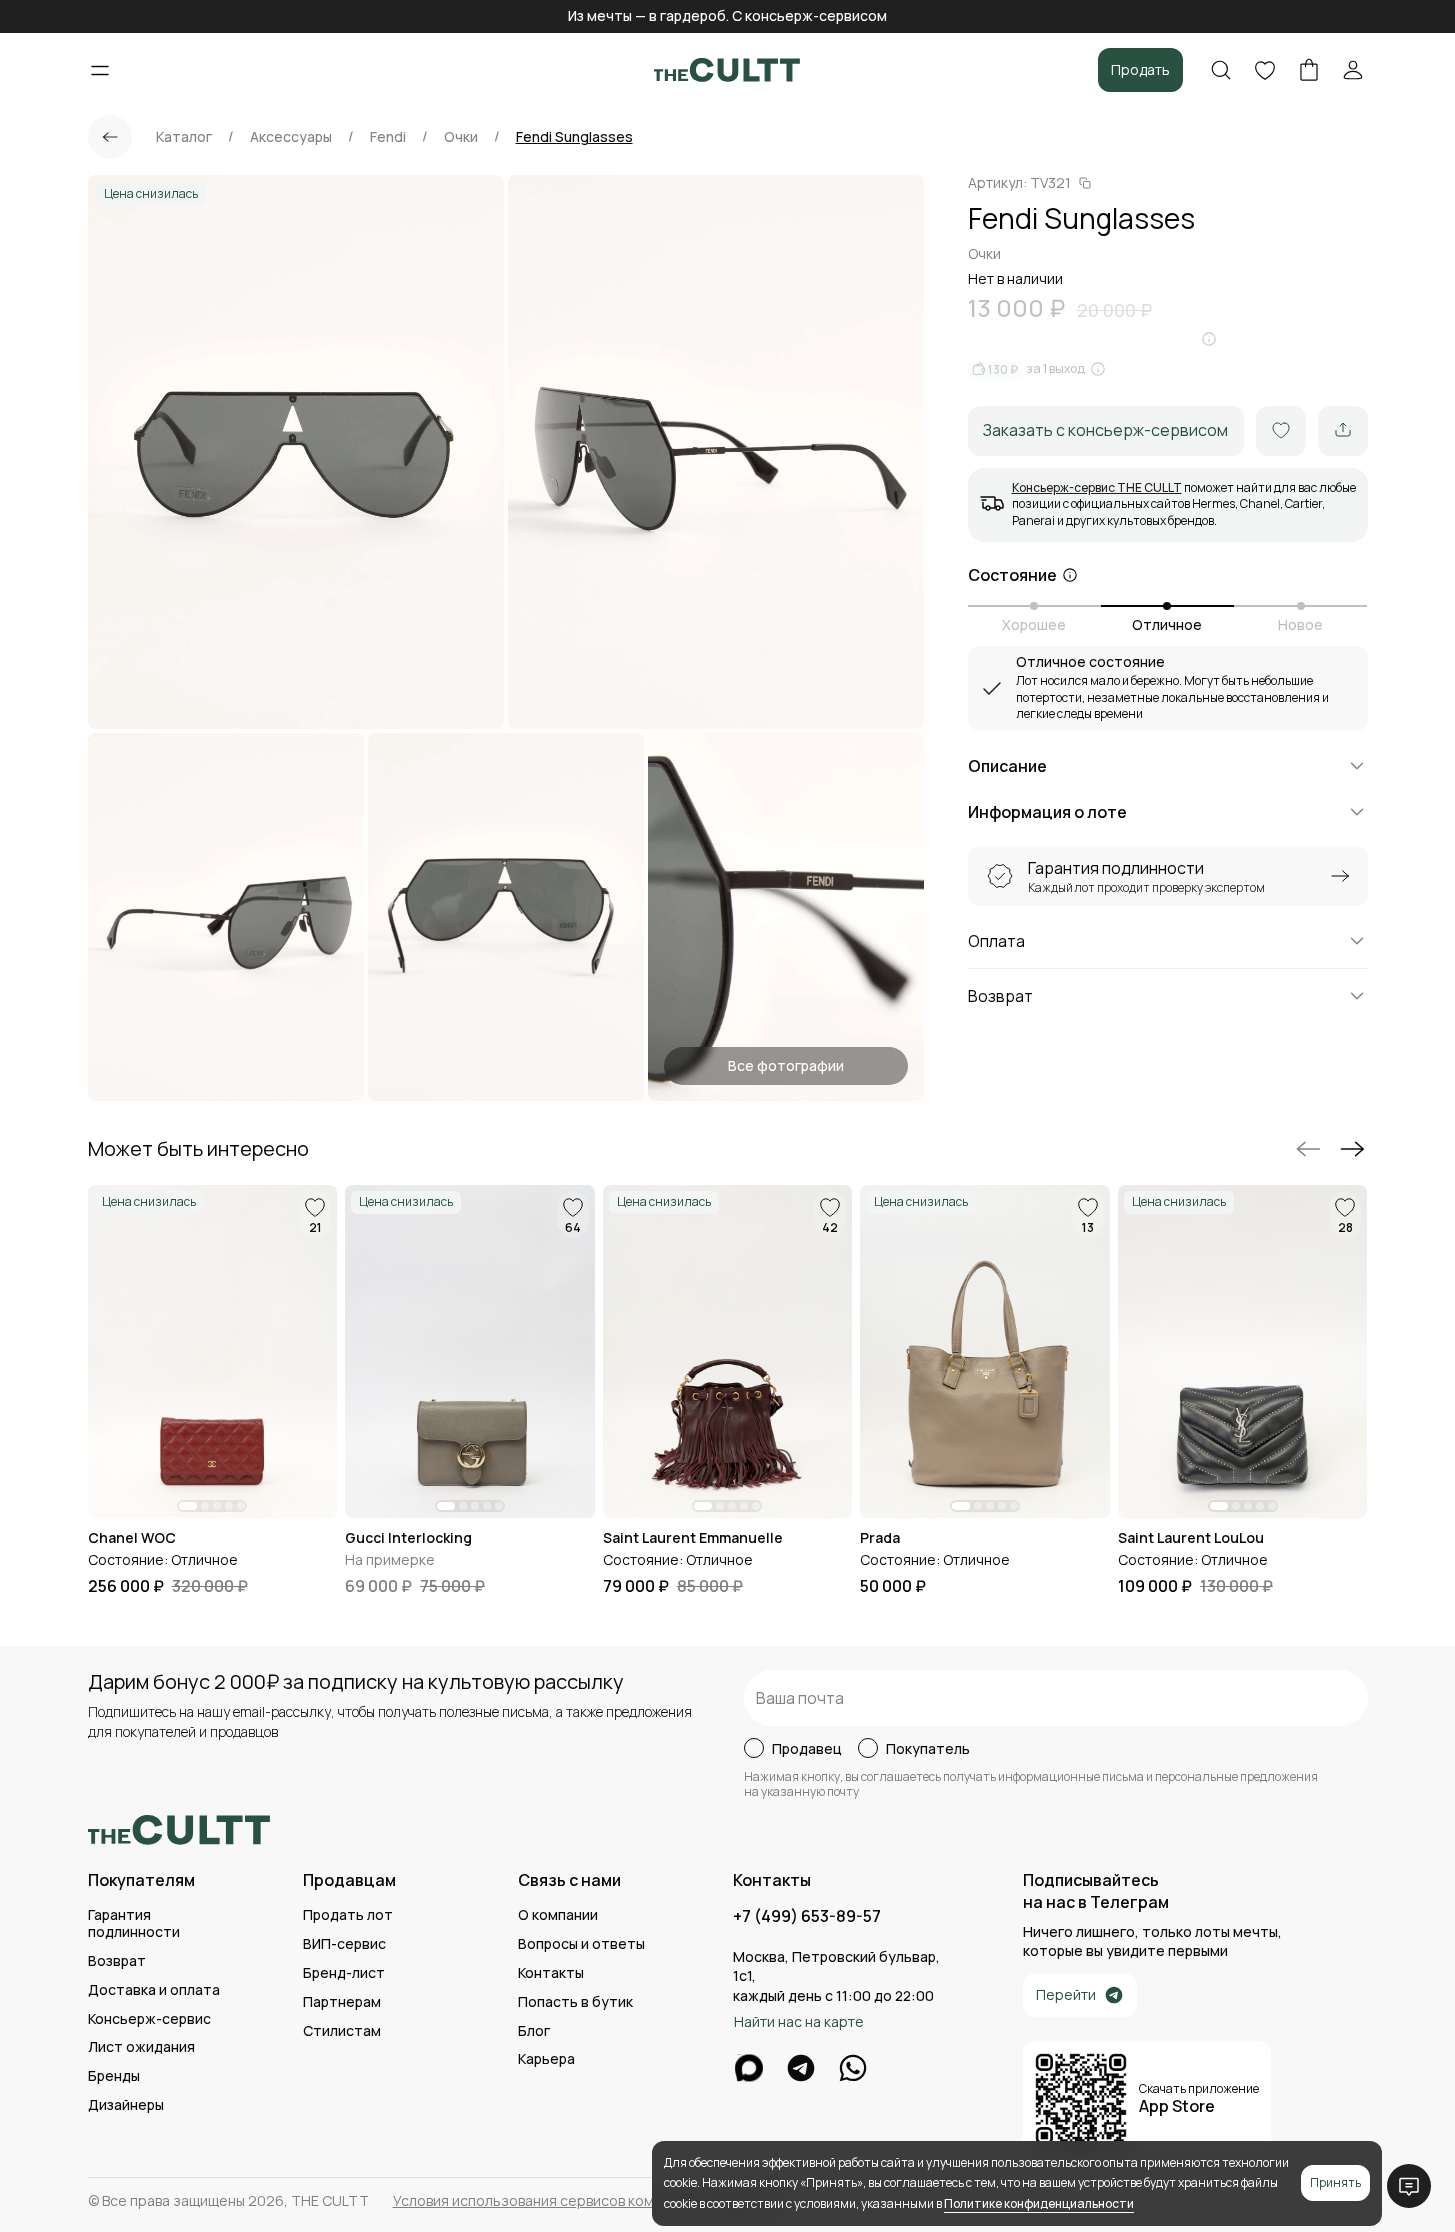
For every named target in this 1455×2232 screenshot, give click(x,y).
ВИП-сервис (344, 1944)
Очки (461, 137)
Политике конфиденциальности (1039, 2203)
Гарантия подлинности (134, 1924)
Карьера (546, 2059)
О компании (558, 1915)
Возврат (117, 1961)
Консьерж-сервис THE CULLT (1097, 486)
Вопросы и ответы (581, 1944)
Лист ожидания (141, 2047)
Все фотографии (786, 1065)
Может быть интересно (198, 1149)
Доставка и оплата (154, 1990)
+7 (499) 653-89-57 (807, 1916)
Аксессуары (291, 137)
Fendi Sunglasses (574, 137)
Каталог (184, 137)
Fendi (388, 137)
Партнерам (342, 2002)
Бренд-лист (344, 1973)
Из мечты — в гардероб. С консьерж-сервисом (727, 15)
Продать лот (348, 1915)
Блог (534, 2031)
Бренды (114, 2076)
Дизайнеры (126, 2105)
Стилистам (342, 2031)
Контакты (551, 1973)
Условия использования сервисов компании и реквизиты (586, 2201)
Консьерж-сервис (149, 2019)
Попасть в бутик (575, 2002)
